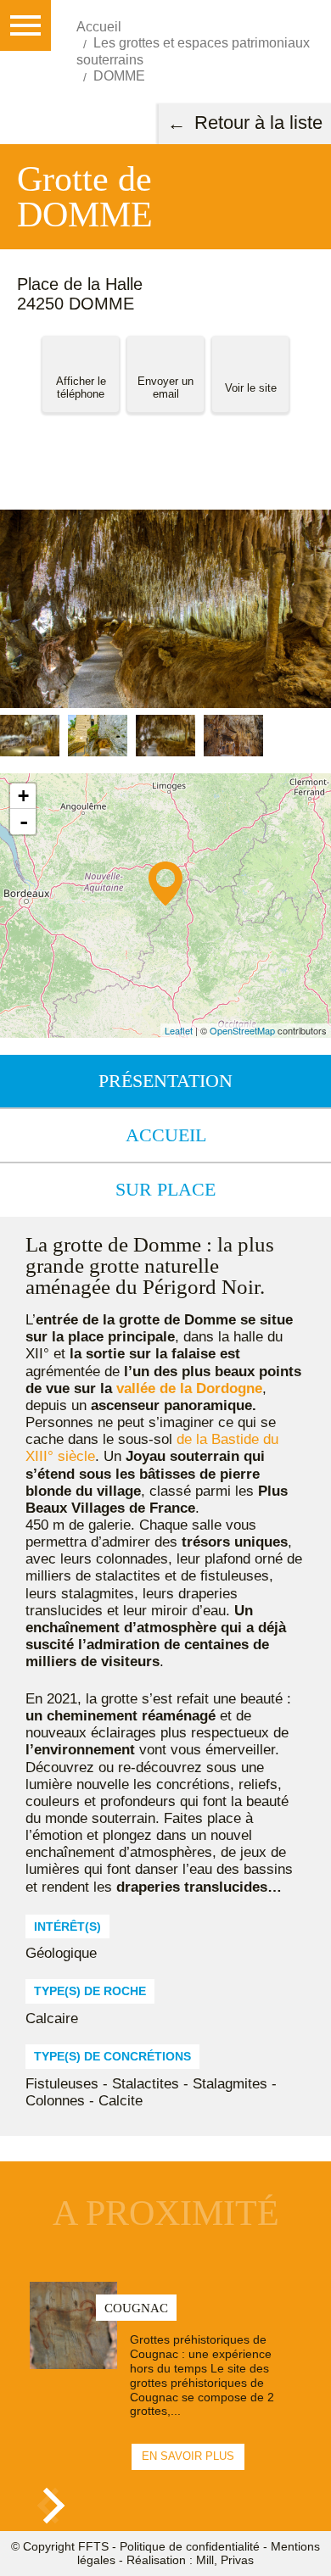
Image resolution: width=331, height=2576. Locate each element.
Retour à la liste (258, 123)
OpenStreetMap (242, 1030)
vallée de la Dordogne (189, 1388)
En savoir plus (188, 2456)
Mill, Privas (225, 2560)
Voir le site (251, 388)
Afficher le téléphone (81, 388)
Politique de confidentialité (190, 2546)
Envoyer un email (165, 388)
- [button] (24, 822)
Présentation (165, 1081)
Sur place (165, 1189)
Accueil (166, 1135)
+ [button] (23, 796)
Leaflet (179, 1030)
